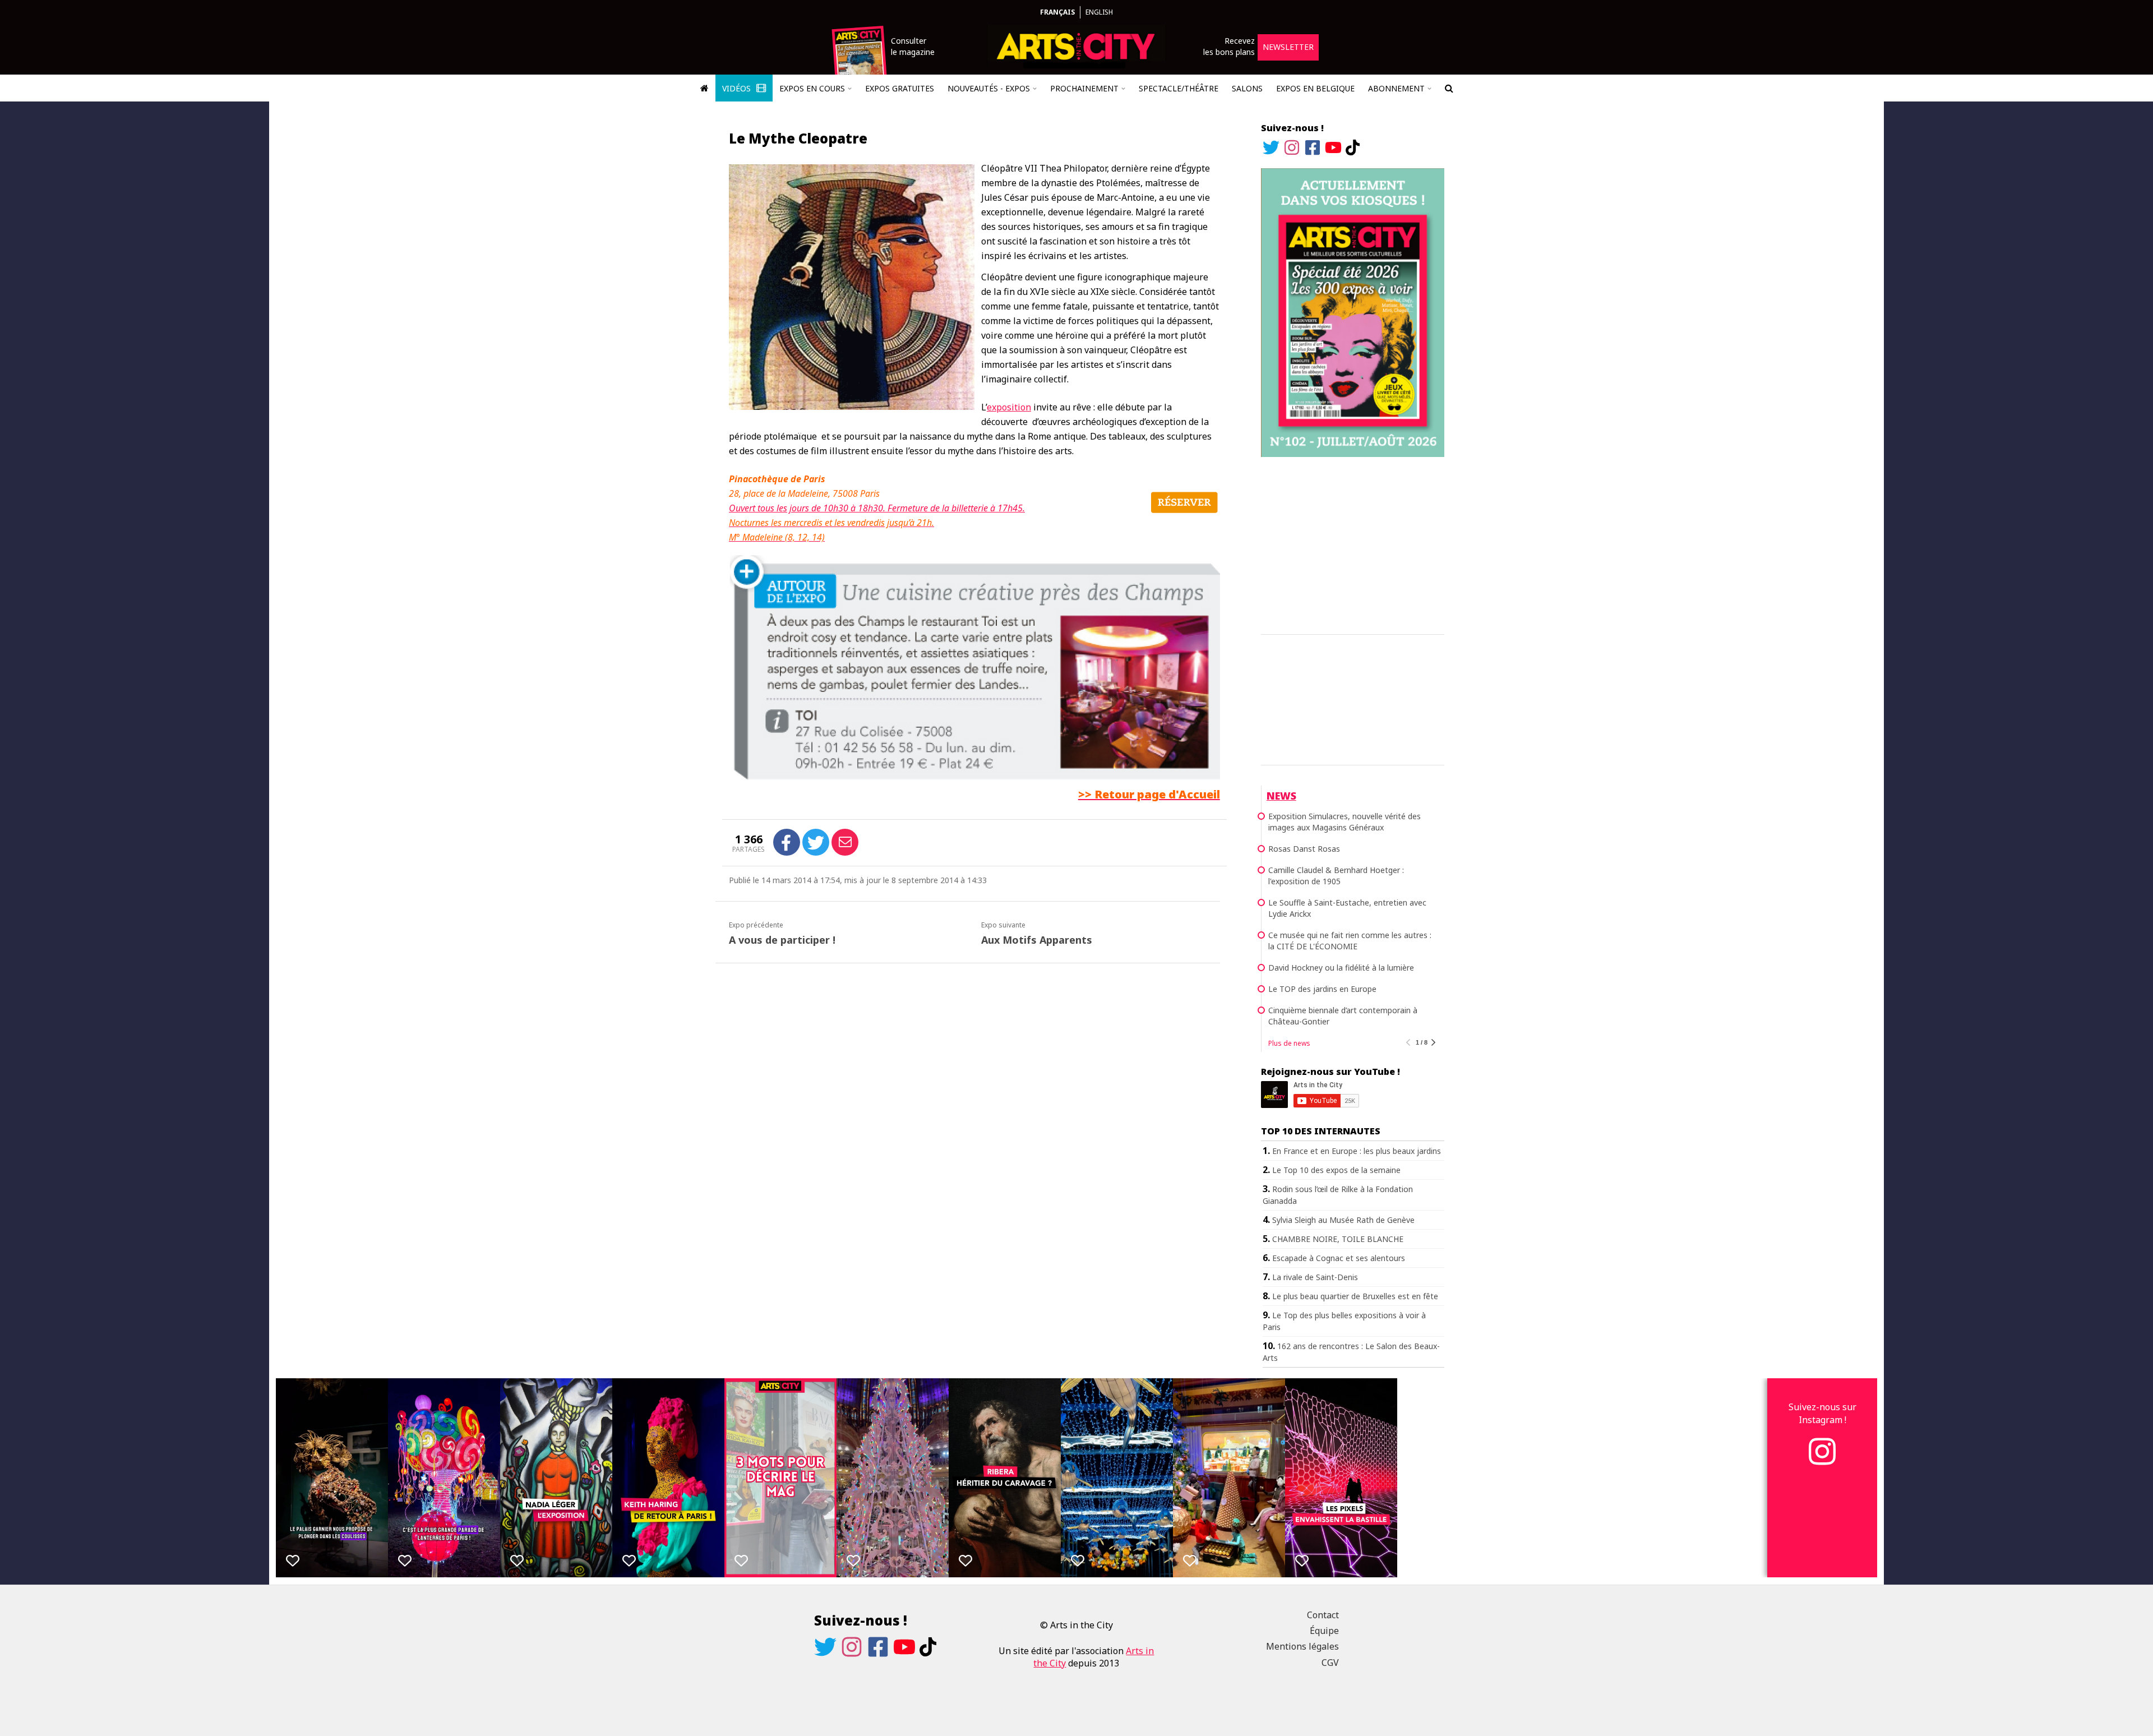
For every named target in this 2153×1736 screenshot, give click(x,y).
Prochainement (1084, 88)
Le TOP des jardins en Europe (1322, 989)
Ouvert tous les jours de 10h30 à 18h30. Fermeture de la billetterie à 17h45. (877, 508)
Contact (1323, 1615)
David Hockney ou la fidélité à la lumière (1341, 968)
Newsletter (1288, 47)
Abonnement (1396, 88)
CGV (1330, 1663)
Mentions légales (1302, 1646)
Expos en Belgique (1315, 88)
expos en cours (812, 88)
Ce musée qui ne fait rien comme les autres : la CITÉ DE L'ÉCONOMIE (1350, 941)
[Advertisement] (1353, 544)
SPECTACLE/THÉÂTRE (1179, 88)
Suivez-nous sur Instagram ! (1822, 1413)
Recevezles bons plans (1229, 46)
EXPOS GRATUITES (900, 88)
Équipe (1324, 1631)
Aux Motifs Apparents (1037, 940)
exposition (1009, 407)
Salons (1247, 88)
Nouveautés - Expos (989, 88)
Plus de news (1289, 1043)
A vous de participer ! (782, 940)
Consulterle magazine (913, 46)
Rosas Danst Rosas (1304, 849)
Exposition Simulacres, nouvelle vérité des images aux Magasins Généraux (1345, 822)
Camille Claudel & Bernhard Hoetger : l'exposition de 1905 (1336, 876)
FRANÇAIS (1057, 12)
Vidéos (738, 88)
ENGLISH (1099, 12)
